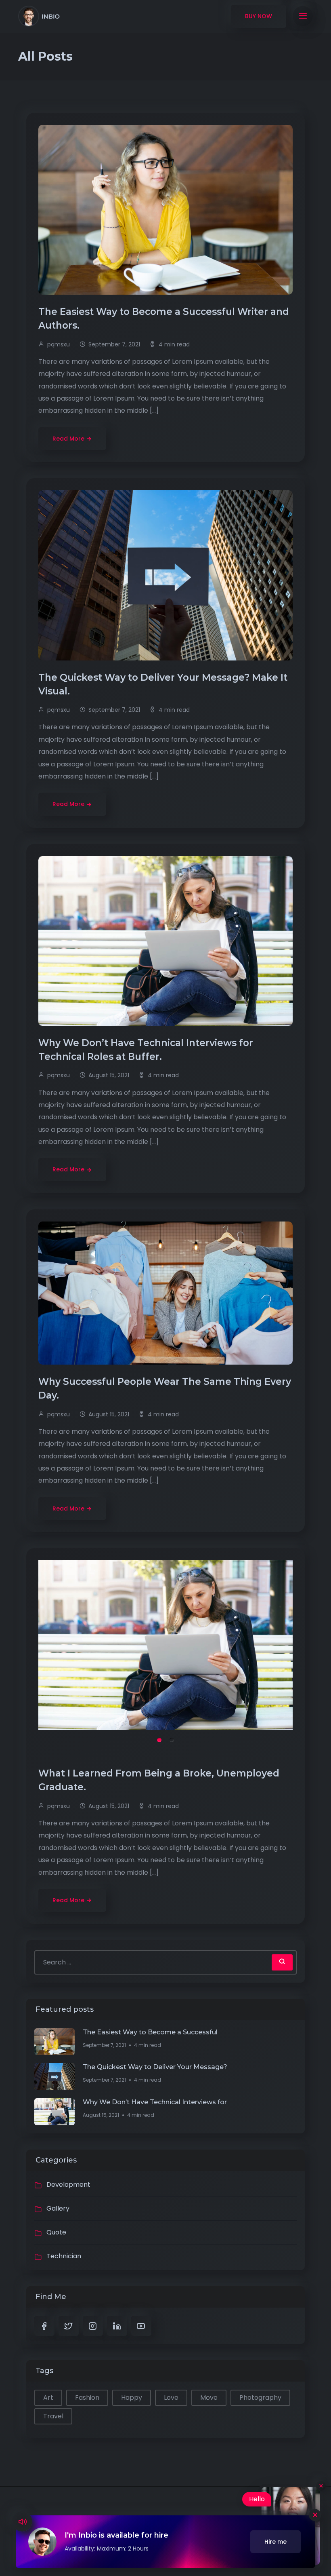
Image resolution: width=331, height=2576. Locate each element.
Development (68, 2185)
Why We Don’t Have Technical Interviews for (155, 2102)
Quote (56, 2232)
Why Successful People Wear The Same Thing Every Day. (165, 1388)
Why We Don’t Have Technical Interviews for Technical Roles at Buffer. (146, 1050)
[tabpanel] (165, 1645)
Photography (260, 2398)
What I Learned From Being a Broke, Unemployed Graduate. (159, 1780)
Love (171, 2398)
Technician (64, 2256)
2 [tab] (172, 1740)
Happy (132, 2398)
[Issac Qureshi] (39, 16)
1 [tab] (159, 1740)
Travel (53, 2416)
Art (48, 2398)
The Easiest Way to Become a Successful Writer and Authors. (164, 319)
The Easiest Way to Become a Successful (150, 2032)
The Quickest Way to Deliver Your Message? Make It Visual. (163, 684)
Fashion (87, 2398)
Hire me (275, 2542)
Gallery (58, 2208)
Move (209, 2398)
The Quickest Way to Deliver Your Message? (155, 2067)
